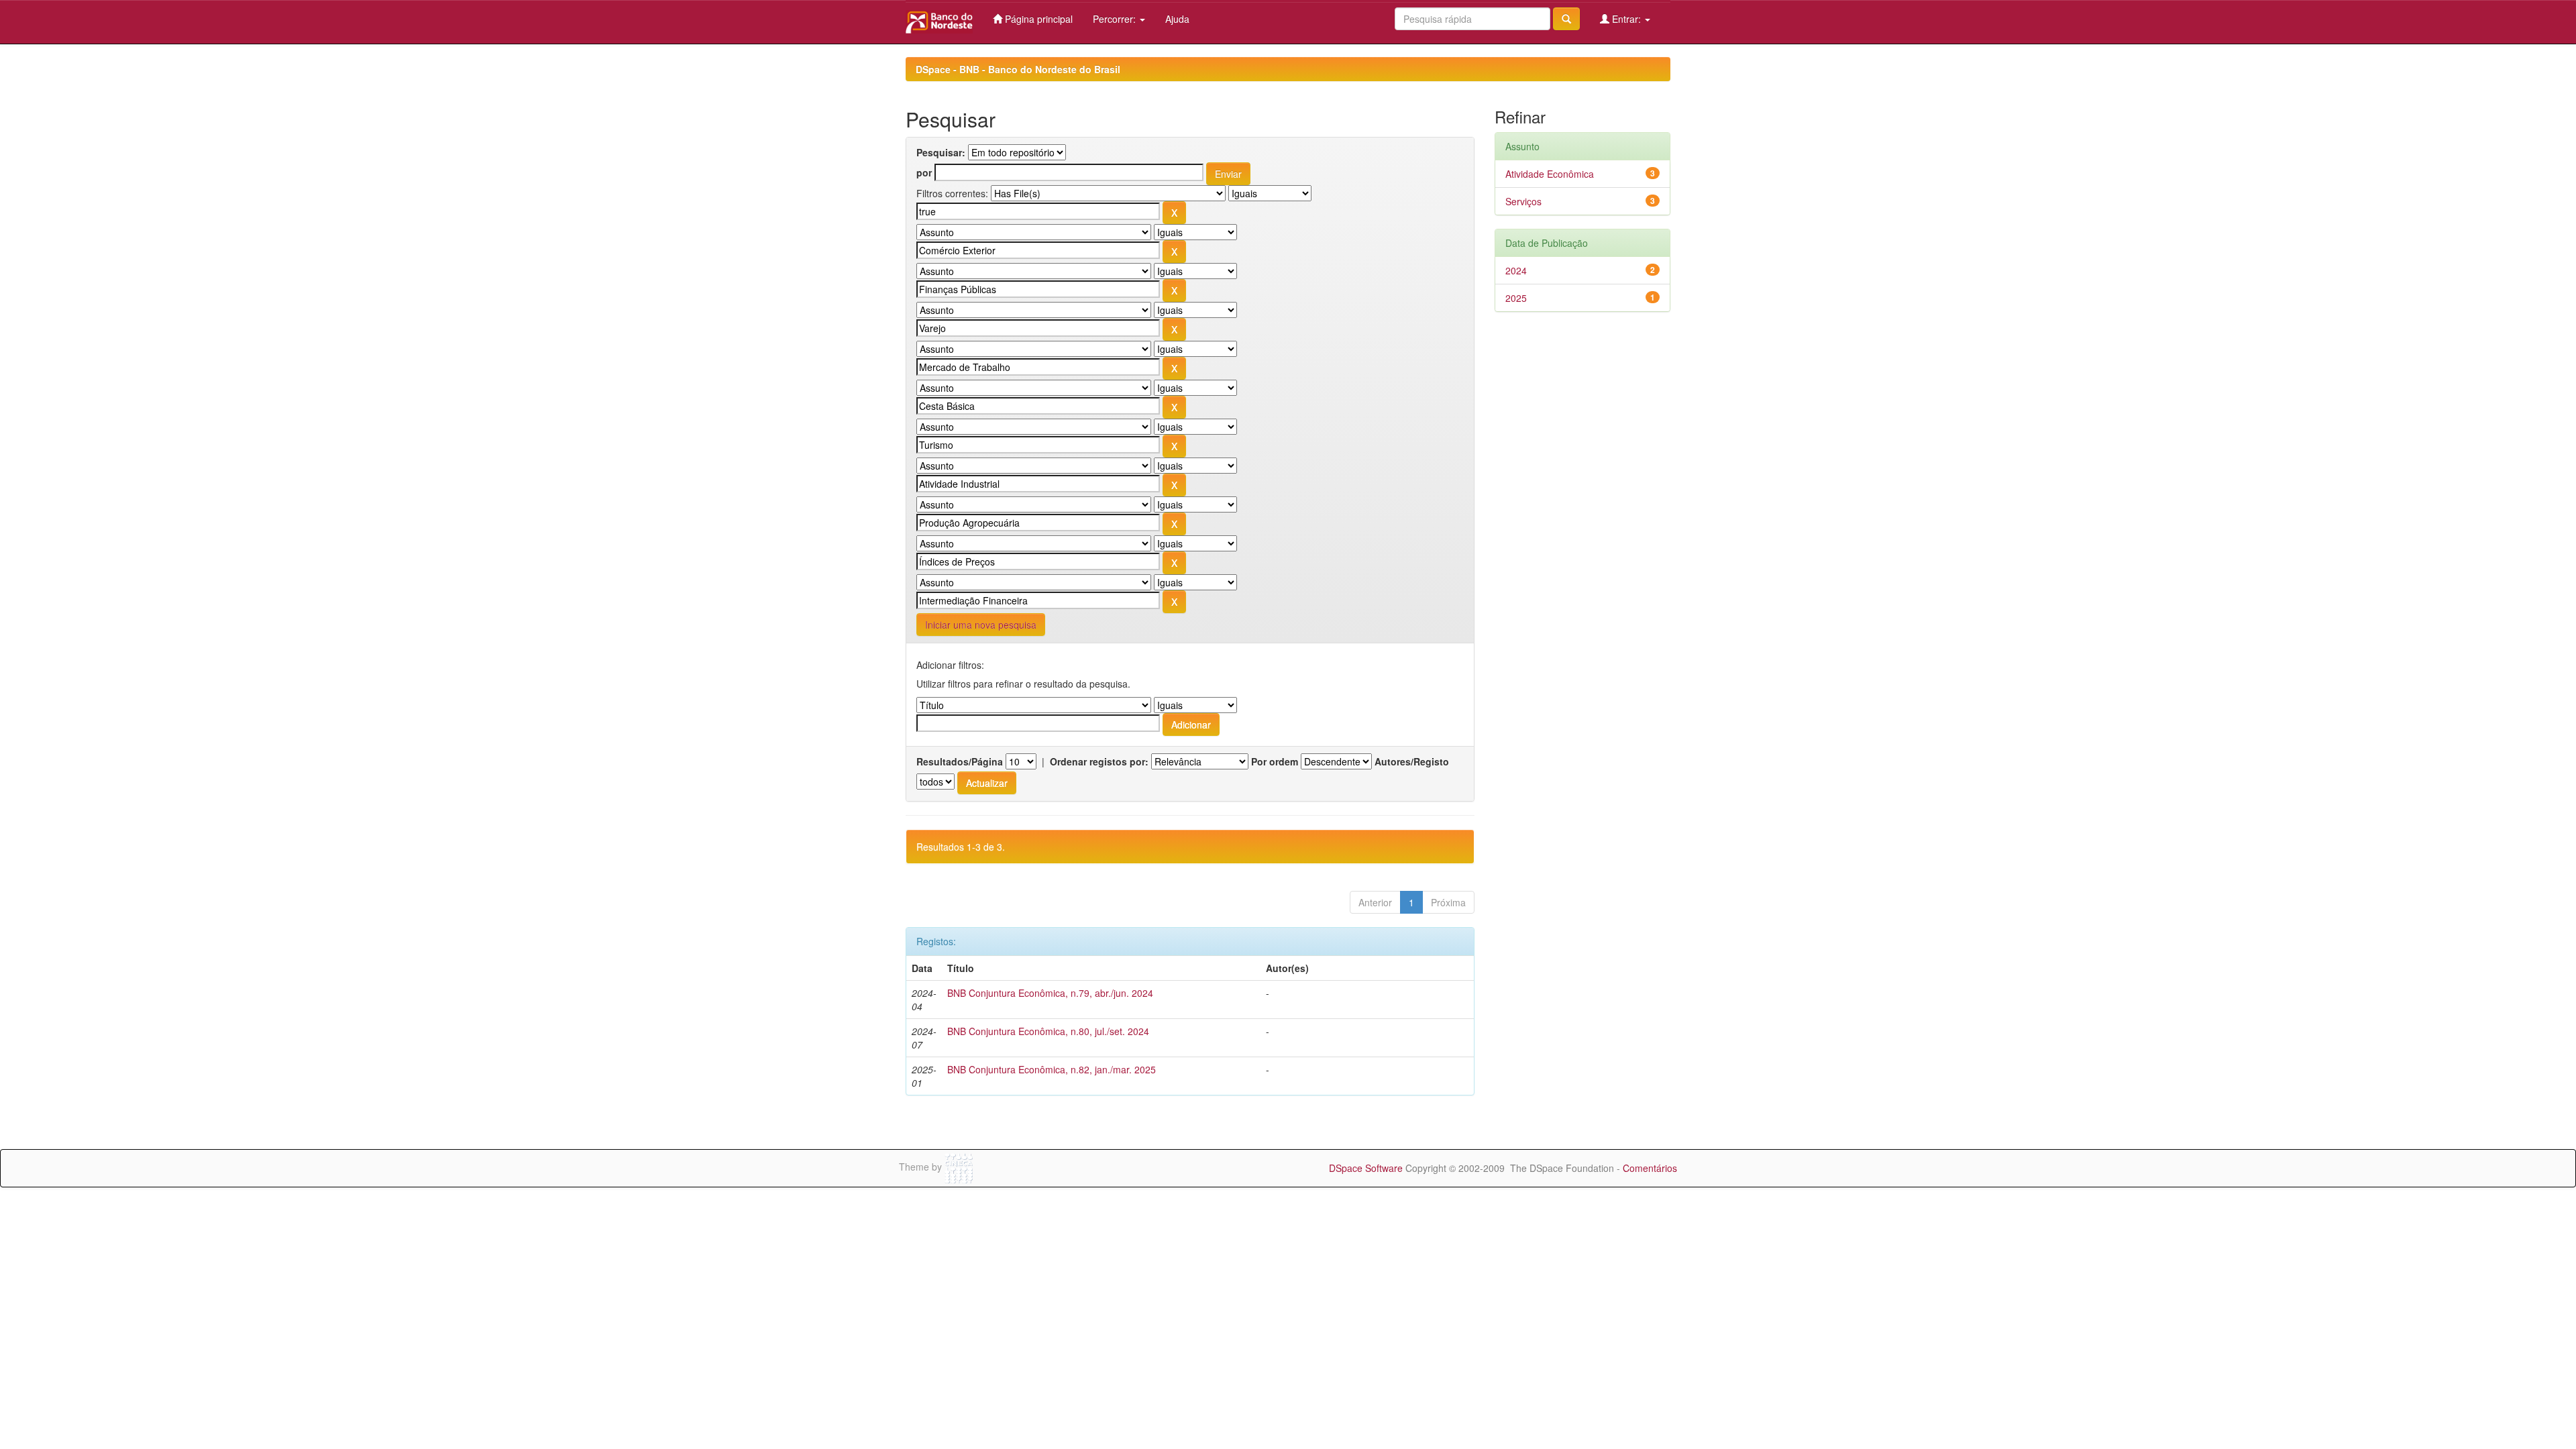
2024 (1516, 270)
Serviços (1523, 201)
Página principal (1037, 19)
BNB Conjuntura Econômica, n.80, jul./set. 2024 (1048, 1031)
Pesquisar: (941, 152)
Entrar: (1626, 19)
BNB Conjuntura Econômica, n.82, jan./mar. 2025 (1052, 1069)
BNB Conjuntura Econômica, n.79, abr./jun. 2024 (1050, 993)
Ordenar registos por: (1099, 761)
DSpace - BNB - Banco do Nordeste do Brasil (1018, 69)
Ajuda (1177, 19)
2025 (1516, 298)
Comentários (1650, 1168)
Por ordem (1275, 761)
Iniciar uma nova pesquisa (981, 625)
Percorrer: (1116, 19)
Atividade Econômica (1550, 174)
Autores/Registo (1412, 761)
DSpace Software (1366, 1168)
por (924, 172)
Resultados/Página (960, 761)
